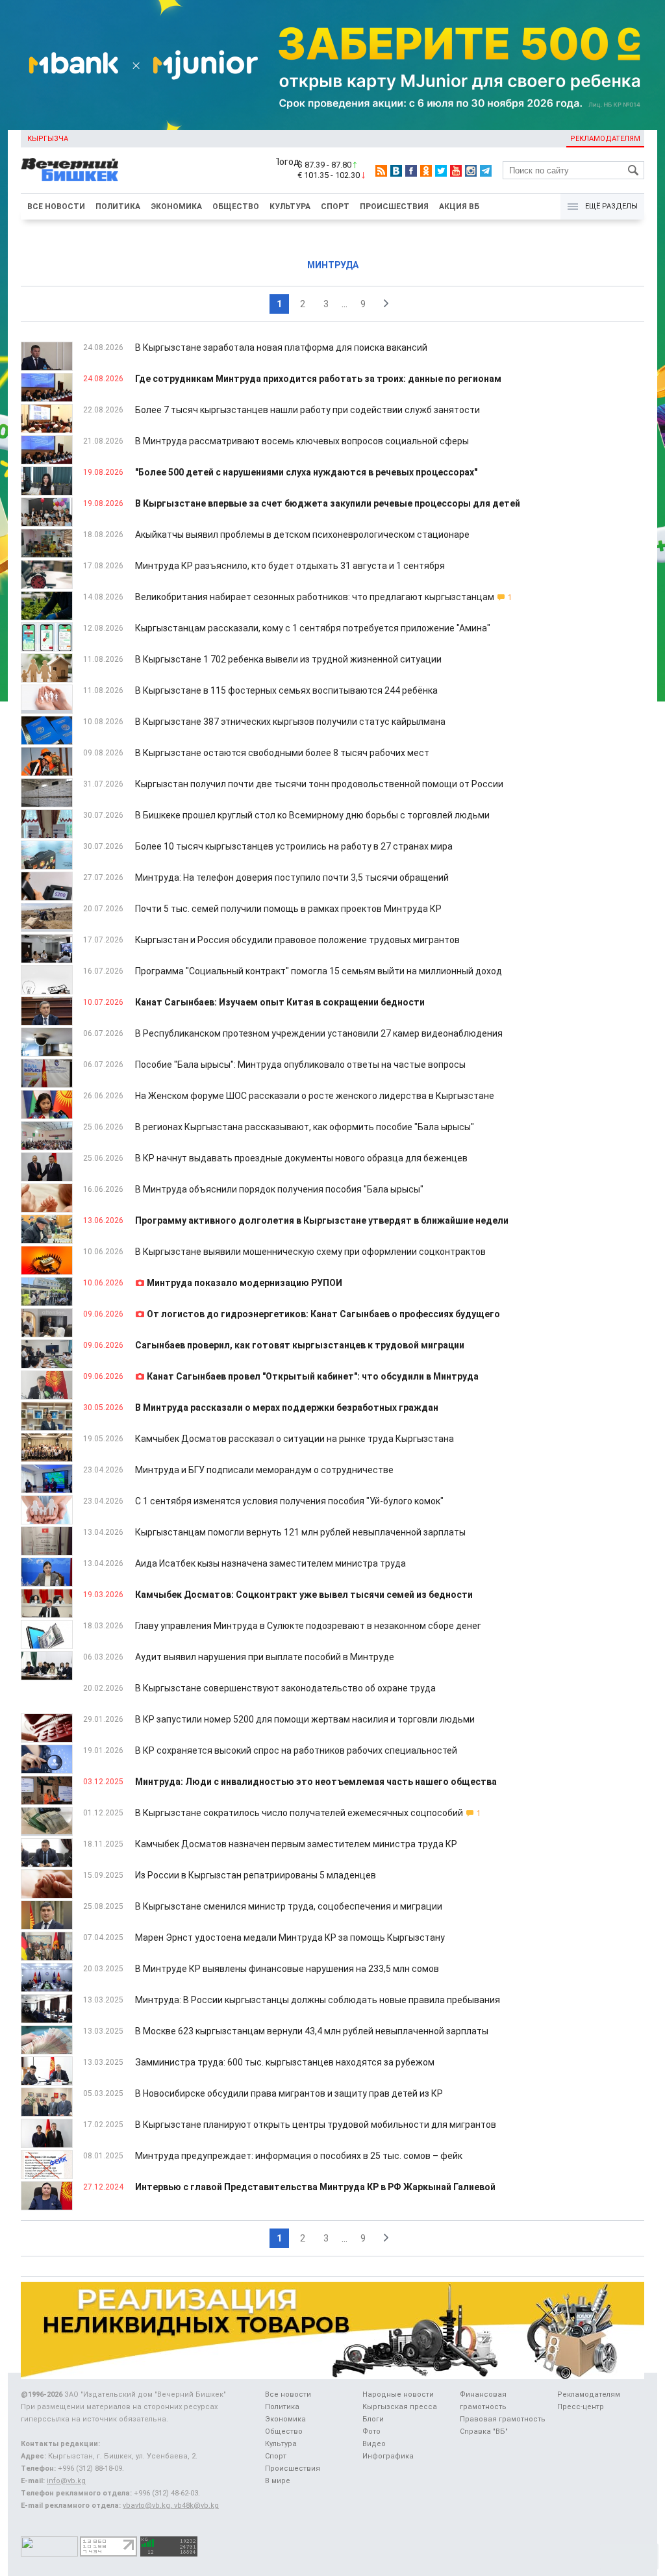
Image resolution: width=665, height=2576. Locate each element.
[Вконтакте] (396, 171)
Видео (374, 2444)
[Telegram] (486, 171)
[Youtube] (456, 171)
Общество (236, 207)
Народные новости (398, 2394)
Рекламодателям (605, 139)
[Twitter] (441, 171)
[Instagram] (471, 171)
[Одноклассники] (426, 171)
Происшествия (394, 207)
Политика (118, 207)
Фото (371, 2431)
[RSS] (381, 171)
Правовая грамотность (503, 2419)
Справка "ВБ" (484, 2431)
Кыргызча (48, 139)
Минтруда (333, 265)
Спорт (335, 207)
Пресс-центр (581, 2407)
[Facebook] (411, 171)
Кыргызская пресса (400, 2407)
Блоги (373, 2419)
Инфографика (388, 2456)
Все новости (56, 207)
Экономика (176, 207)
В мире (278, 2481)
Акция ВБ (459, 207)
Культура (290, 207)
